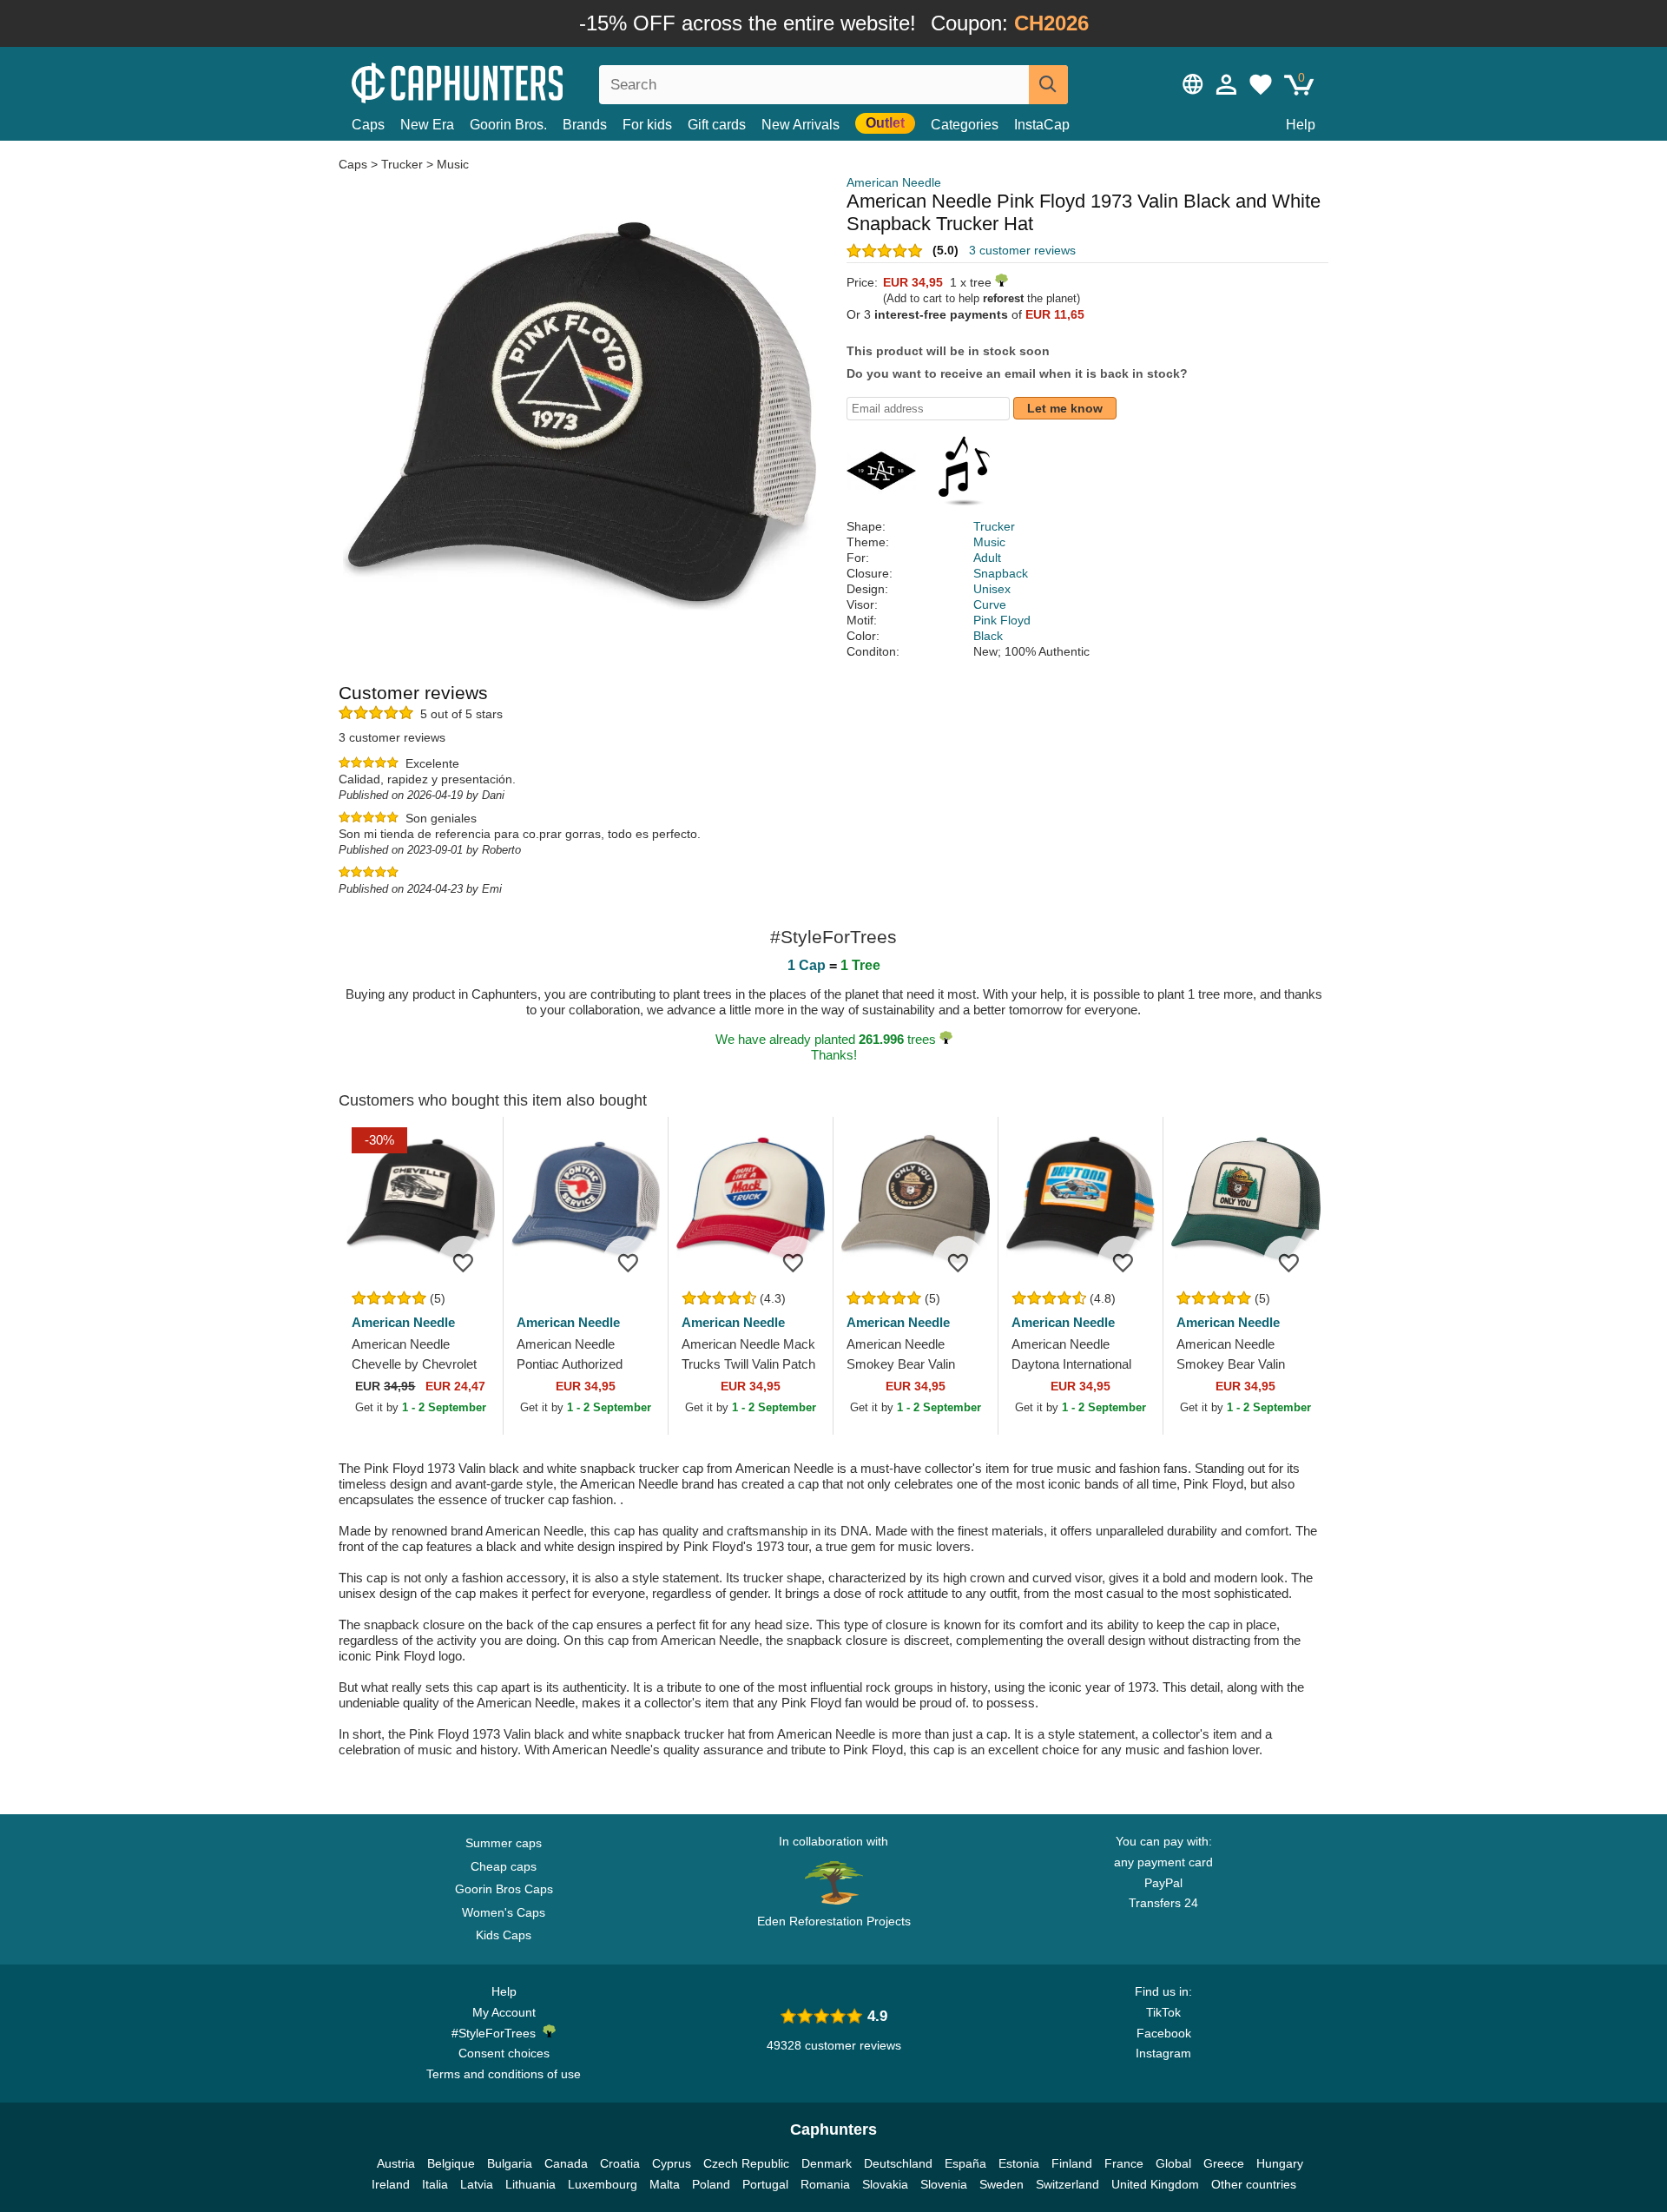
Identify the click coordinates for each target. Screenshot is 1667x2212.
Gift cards (717, 125)
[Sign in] (1227, 84)
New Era (427, 125)
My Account (504, 2012)
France (1124, 2163)
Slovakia (885, 2184)
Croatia (620, 2163)
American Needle (894, 182)
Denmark (827, 2163)
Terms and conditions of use (504, 2074)
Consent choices (504, 2053)
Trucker (402, 164)
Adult (987, 558)
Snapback (1001, 573)
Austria (396, 2163)
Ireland (391, 2184)
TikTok (1163, 2012)
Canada (566, 2163)
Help (1301, 125)
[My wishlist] (1261, 84)
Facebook (1164, 2033)
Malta (665, 2184)
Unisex (992, 589)
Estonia (1019, 2163)
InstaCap (1042, 125)
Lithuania (530, 2184)
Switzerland (1067, 2184)
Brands (585, 125)
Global (1173, 2163)
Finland (1072, 2163)
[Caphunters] (504, 81)
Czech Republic (746, 2163)
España (965, 2163)
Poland (711, 2184)
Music (453, 164)
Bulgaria (510, 2163)
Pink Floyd (1002, 620)
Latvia (477, 2184)
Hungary (1280, 2163)
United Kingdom (1155, 2184)
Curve (990, 604)
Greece (1224, 2163)
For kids (647, 125)
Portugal (765, 2184)
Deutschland (898, 2163)
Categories (965, 125)
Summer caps (504, 1843)
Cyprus (672, 2163)
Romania (825, 2184)
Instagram (1163, 2053)
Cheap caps (504, 1866)
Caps (368, 125)
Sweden (1002, 2184)
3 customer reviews (1022, 250)
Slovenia (944, 2184)
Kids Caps (504, 1935)
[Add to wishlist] (464, 1262)
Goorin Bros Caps (504, 1889)
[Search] (1048, 85)
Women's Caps (504, 1912)
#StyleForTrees (497, 2033)
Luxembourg (603, 2184)
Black (988, 636)
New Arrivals (801, 125)
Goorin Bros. (508, 125)
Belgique (451, 2163)
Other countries (1254, 2184)
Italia (435, 2184)
